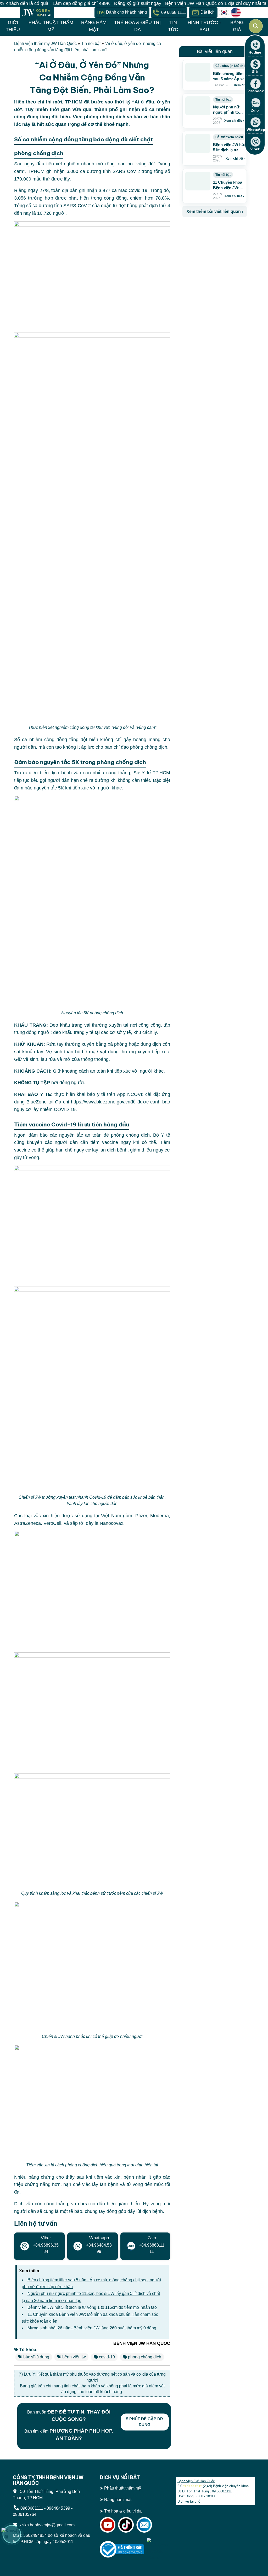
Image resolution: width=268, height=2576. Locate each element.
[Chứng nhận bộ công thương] (122, 2549)
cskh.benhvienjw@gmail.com (46, 2525)
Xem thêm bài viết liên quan (215, 211)
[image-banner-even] (213, 229)
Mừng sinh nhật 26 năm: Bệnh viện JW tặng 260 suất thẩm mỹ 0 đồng (92, 2328)
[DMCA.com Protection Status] (158, 2549)
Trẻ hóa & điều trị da (123, 2511)
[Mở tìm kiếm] (256, 26)
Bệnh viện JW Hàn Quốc (196, 2481)
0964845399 (58, 2508)
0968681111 (32, 2508)
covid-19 (107, 2357)
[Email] (144, 2525)
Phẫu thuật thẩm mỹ (123, 2488)
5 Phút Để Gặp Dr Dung (145, 2422)
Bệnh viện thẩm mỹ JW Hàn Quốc (45, 43)
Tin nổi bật (91, 43)
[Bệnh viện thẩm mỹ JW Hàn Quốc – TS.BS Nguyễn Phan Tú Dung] (37, 13)
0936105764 (25, 2514)
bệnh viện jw (74, 2357)
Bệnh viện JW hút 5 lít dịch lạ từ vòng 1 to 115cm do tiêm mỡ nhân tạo (92, 2307)
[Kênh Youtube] (108, 2525)
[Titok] (126, 2525)
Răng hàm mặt (118, 2500)
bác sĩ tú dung (36, 2357)
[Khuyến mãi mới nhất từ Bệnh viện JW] (12, 2534)
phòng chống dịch (145, 2357)
